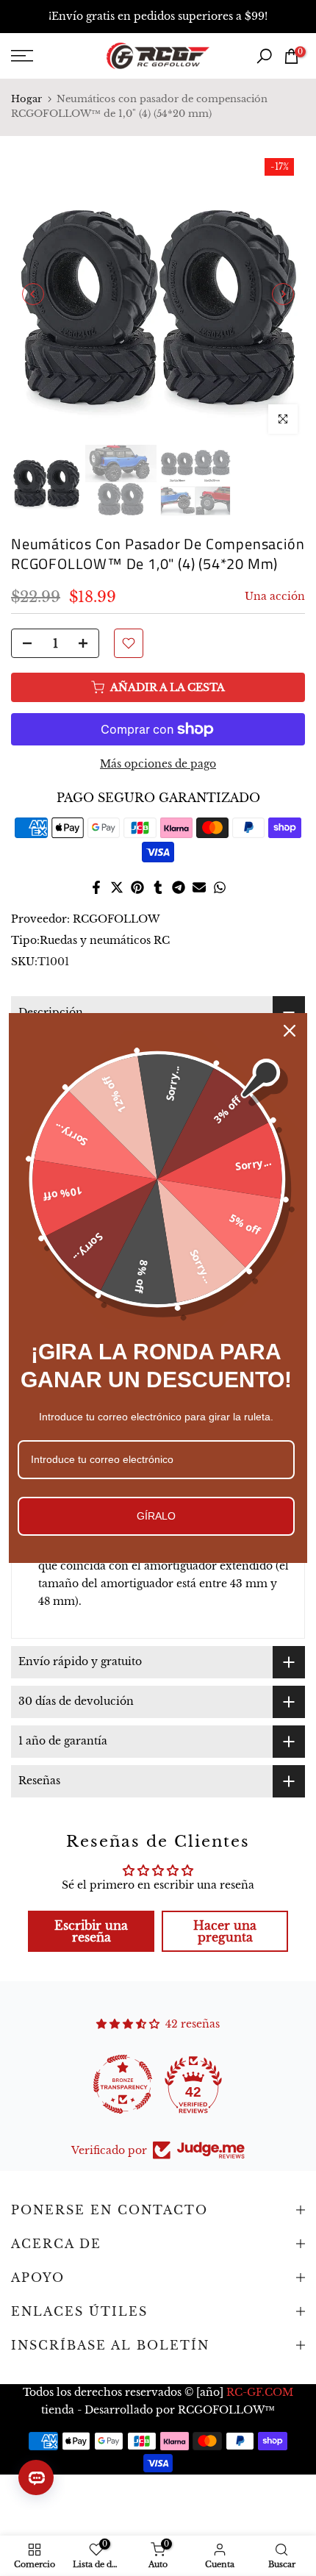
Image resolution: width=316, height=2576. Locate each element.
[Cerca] (290, 1031)
